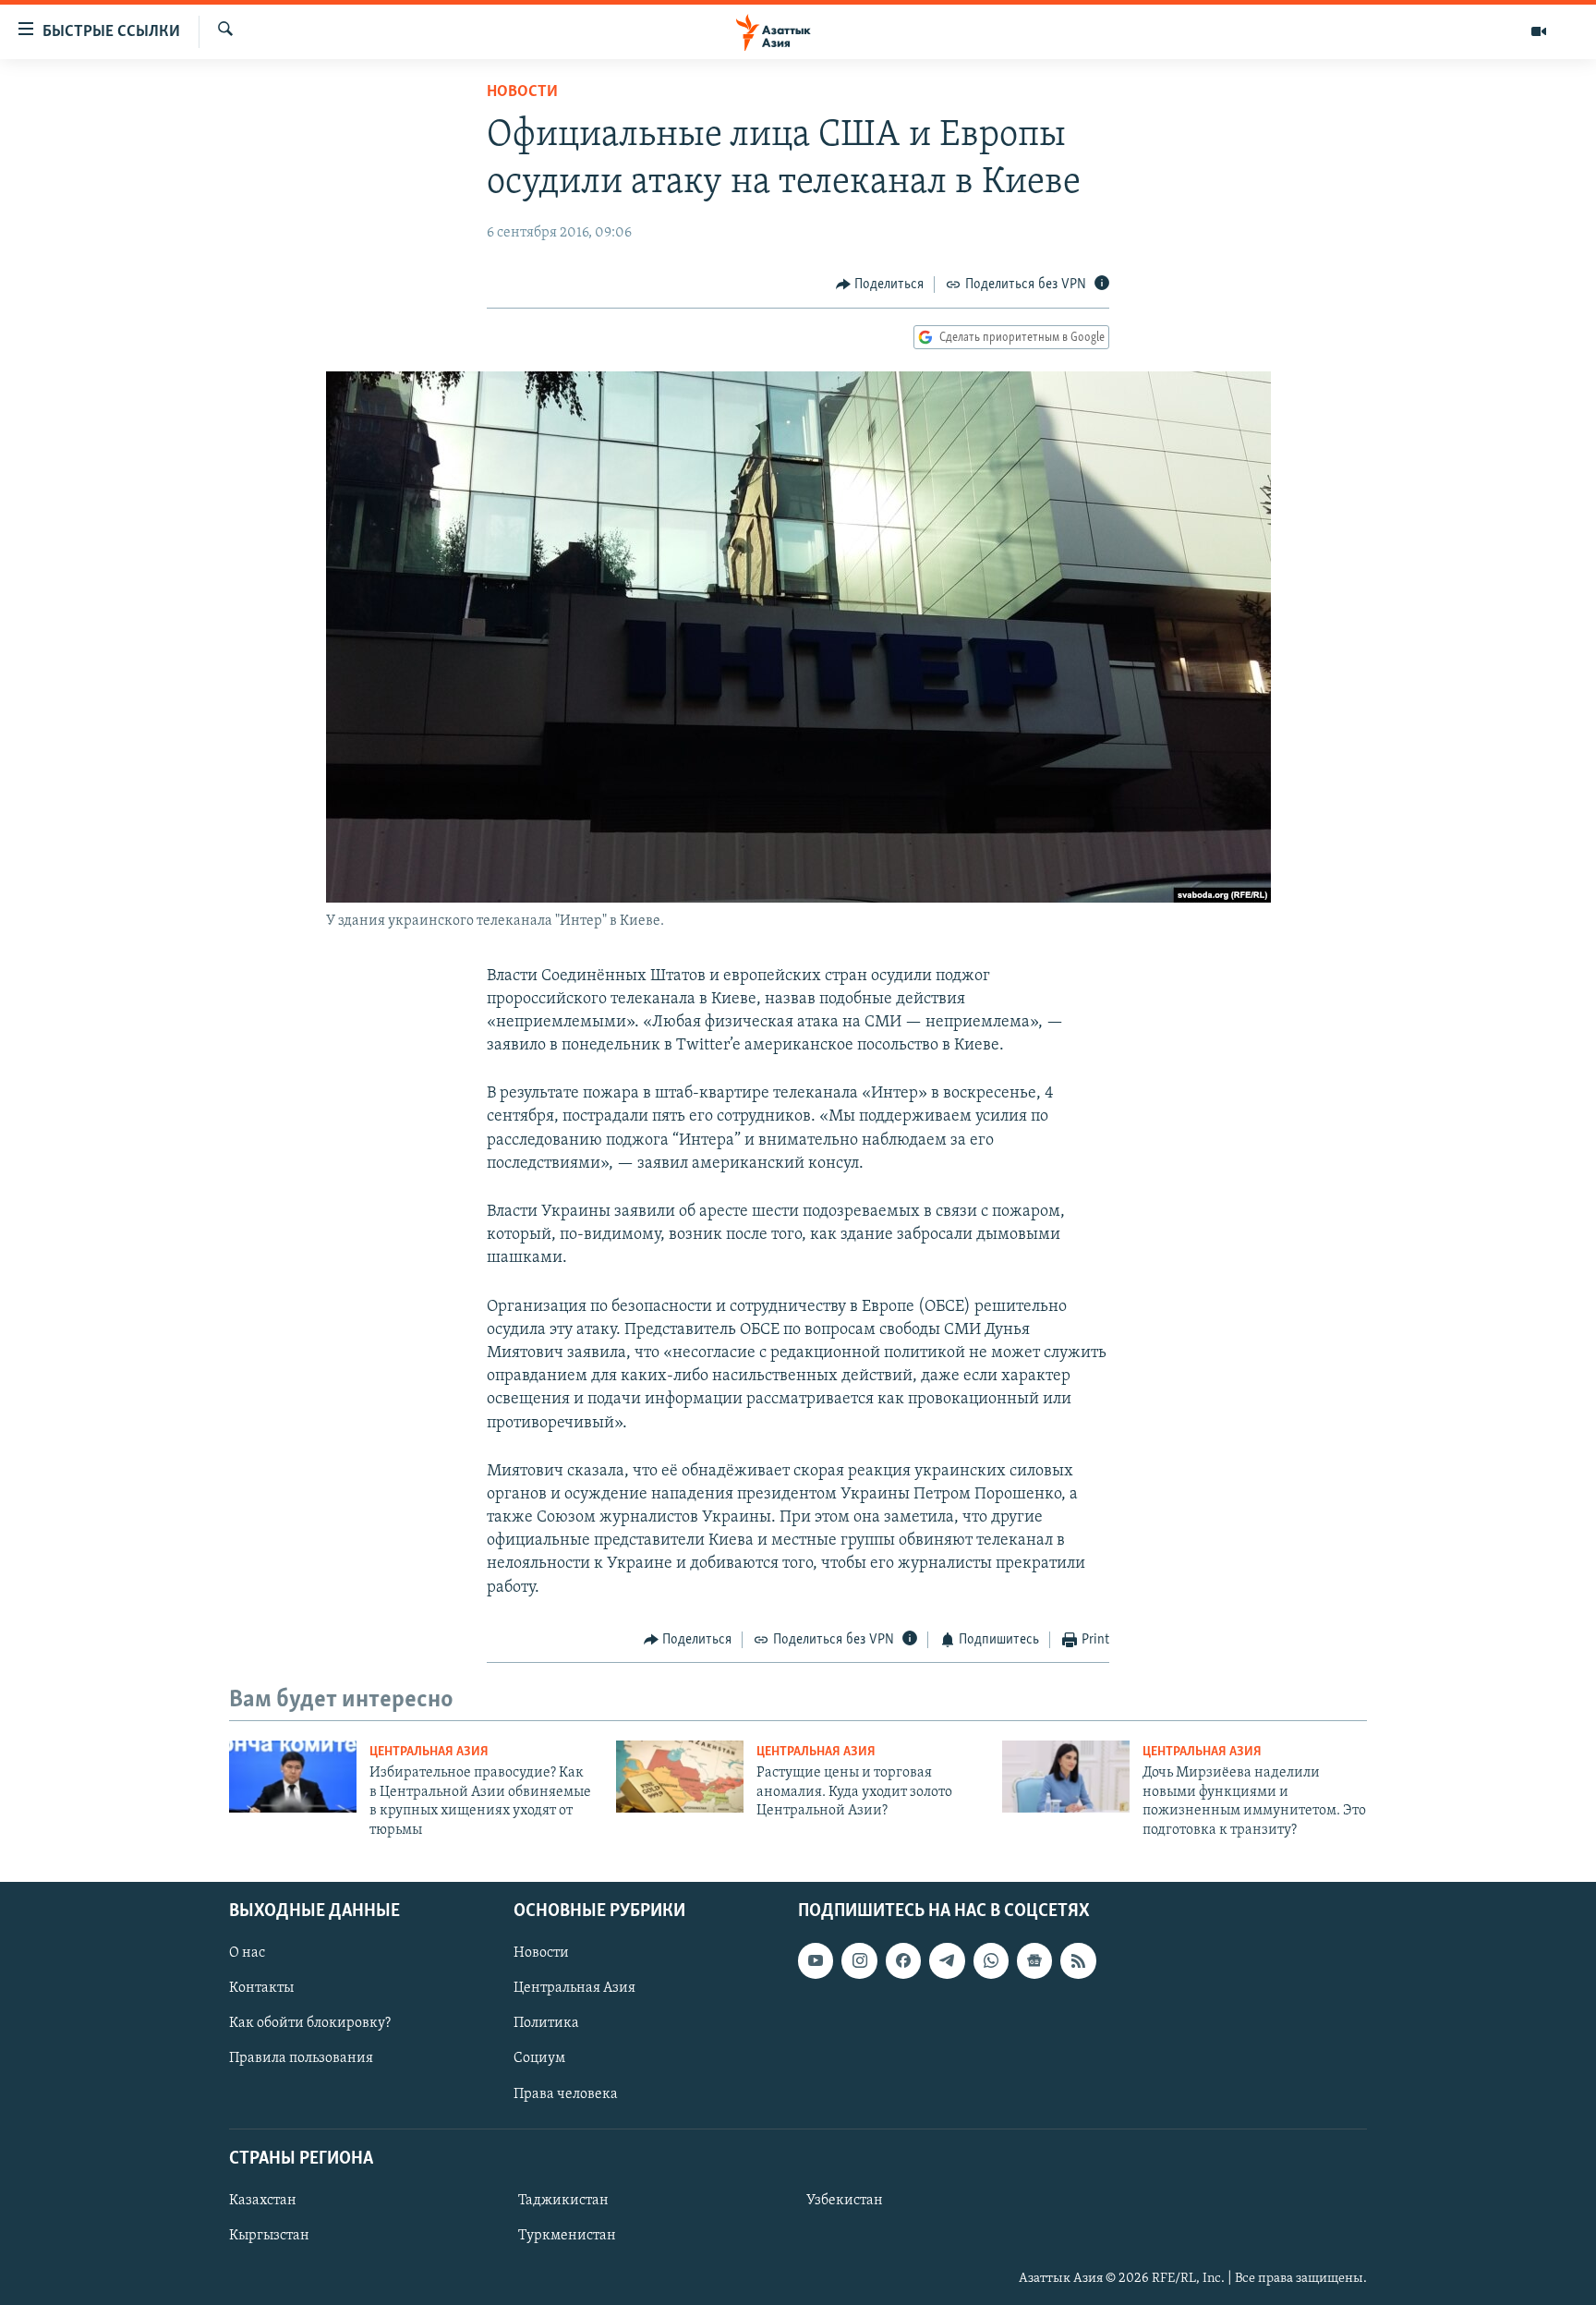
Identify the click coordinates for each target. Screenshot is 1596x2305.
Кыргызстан (269, 2236)
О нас (247, 1953)
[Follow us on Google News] (1034, 1960)
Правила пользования (301, 2058)
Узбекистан (845, 2201)
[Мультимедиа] (1539, 31)
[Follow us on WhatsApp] (991, 1960)
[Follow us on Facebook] (903, 1960)
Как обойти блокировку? (310, 2023)
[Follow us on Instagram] (859, 1960)
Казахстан (263, 2201)
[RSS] (1078, 1960)
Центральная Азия (429, 1752)
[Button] (880, 285)
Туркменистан (567, 2236)
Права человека (566, 2094)
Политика (546, 2023)
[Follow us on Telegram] (947, 1960)
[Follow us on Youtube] (816, 1960)
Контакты (261, 1988)
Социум (539, 2058)
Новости (522, 92)
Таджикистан (563, 2201)
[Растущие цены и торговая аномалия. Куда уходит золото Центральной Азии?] (680, 1777)
